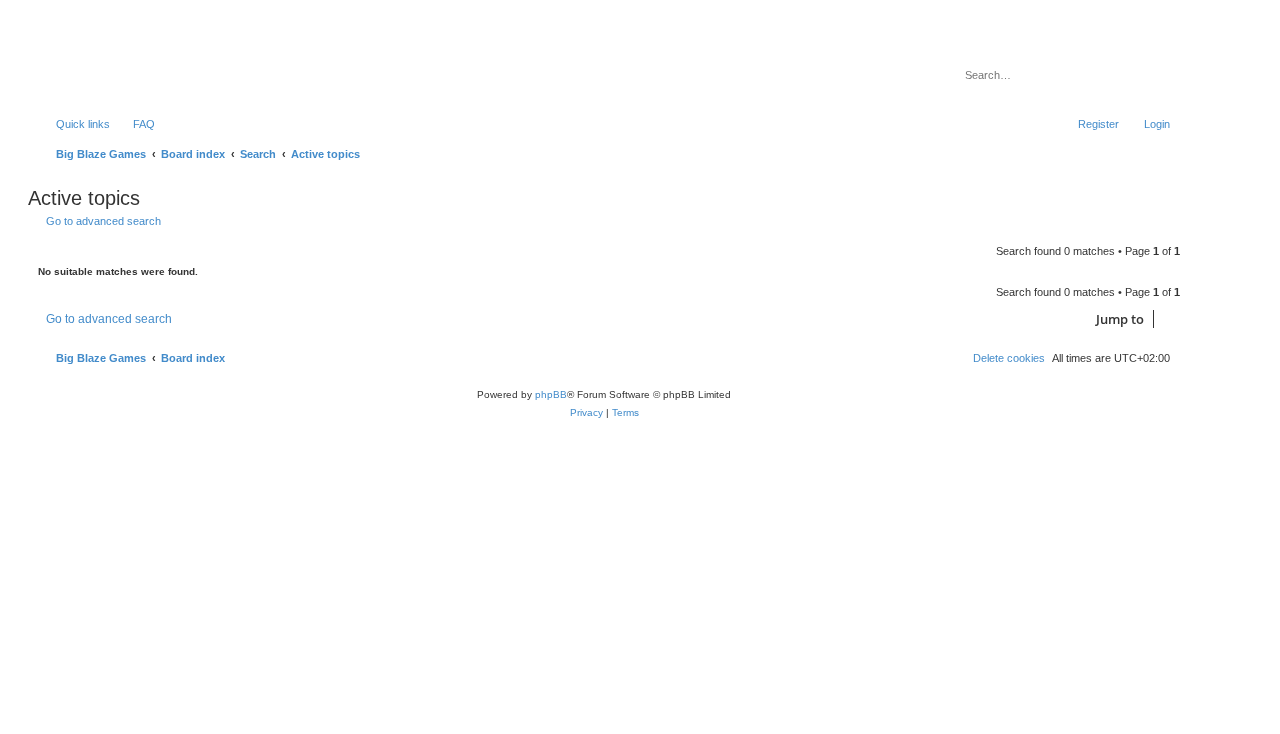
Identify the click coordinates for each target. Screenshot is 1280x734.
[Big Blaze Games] (119, 65)
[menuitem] (135, 124)
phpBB (551, 394)
